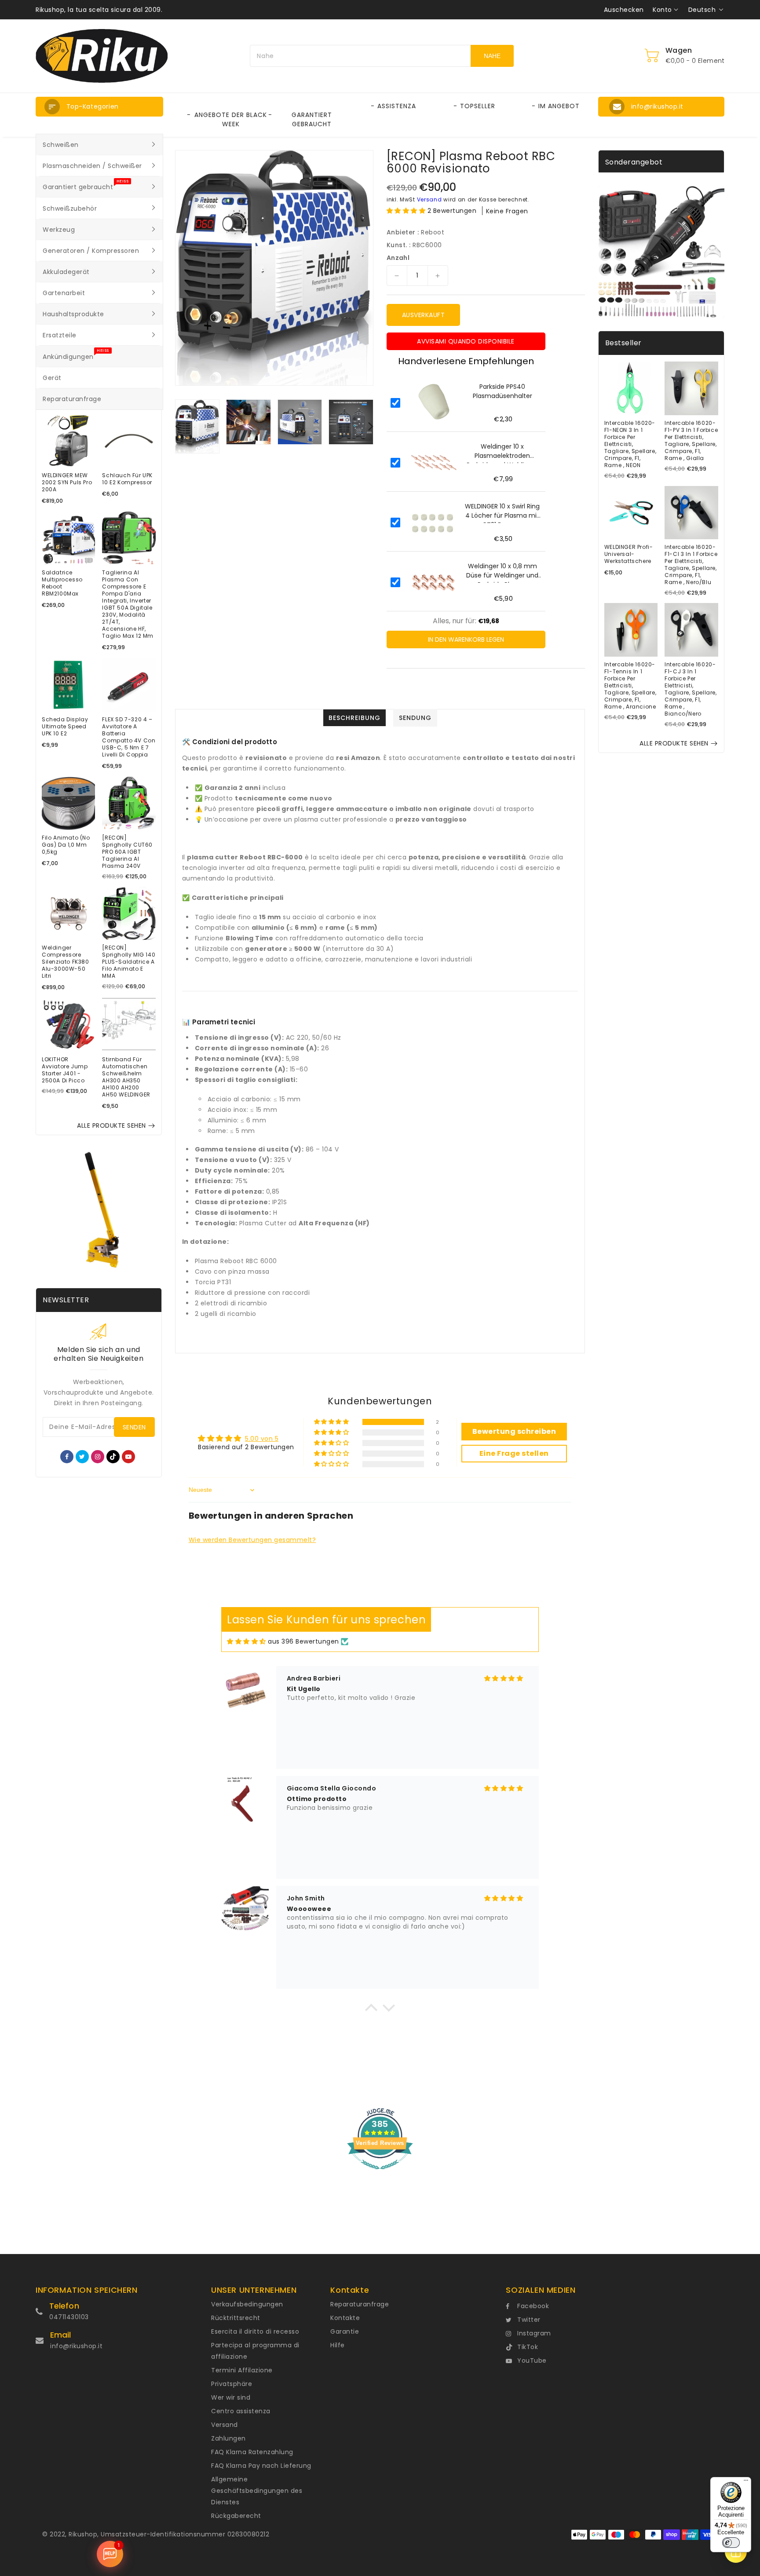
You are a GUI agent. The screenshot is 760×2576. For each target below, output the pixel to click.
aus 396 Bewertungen (303, 1641)
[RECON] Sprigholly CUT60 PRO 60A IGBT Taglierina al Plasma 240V (127, 852)
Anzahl (398, 258)
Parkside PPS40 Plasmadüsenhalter (502, 391)
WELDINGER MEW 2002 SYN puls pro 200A (67, 482)
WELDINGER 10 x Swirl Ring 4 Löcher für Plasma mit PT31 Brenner (502, 512)
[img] (247, 1642)
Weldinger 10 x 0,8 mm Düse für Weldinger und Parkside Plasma (502, 572)
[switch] (731, 2543)
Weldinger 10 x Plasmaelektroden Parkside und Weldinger (502, 453)
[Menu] (746, 2482)
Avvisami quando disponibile (466, 341)
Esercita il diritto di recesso (255, 2331)
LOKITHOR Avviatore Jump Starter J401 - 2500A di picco (65, 1070)
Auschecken (624, 10)
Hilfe (338, 2345)
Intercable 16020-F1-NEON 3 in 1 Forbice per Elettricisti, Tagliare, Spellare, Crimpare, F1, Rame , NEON (630, 444)
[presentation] (178, 426)
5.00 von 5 (262, 1439)
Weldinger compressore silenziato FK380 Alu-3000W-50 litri (66, 962)
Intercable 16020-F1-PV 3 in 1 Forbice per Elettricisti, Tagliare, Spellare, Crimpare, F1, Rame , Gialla (691, 441)
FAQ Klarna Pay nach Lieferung (261, 2466)
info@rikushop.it (76, 2346)
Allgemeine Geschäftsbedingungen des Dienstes (257, 2491)
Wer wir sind (231, 2397)
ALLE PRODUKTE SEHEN (111, 1125)
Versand (429, 199)
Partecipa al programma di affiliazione (255, 2351)
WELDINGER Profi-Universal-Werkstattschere (629, 554)
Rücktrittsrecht (236, 2318)
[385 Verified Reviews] (380, 2174)
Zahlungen (228, 2438)
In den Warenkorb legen (466, 639)
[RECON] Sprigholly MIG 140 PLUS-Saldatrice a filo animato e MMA (129, 962)
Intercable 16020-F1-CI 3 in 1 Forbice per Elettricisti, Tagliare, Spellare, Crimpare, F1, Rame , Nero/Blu (691, 565)
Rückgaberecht (236, 2516)
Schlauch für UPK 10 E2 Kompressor (127, 479)
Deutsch (702, 10)
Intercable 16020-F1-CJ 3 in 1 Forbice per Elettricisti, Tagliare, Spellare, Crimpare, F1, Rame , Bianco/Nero (691, 689)
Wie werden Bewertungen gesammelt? (252, 1540)
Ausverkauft (424, 315)
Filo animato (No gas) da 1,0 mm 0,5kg (66, 845)
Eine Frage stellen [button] (514, 1453)
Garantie (345, 2331)
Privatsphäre (232, 2384)
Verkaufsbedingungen (247, 2304)
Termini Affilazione (242, 2370)
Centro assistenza (241, 2411)
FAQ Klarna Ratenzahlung (252, 2452)
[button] (99, 107)
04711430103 (69, 2317)
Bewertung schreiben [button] (514, 1431)
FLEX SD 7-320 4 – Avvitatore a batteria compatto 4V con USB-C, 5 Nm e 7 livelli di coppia (129, 737)
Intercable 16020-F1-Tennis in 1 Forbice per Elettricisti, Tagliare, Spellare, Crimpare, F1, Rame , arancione (630, 686)
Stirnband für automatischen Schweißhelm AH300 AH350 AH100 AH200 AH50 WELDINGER (126, 1077)
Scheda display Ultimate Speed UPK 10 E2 (65, 727)
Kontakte (345, 2318)
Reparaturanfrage (360, 2304)
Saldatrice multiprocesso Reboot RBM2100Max (62, 583)
